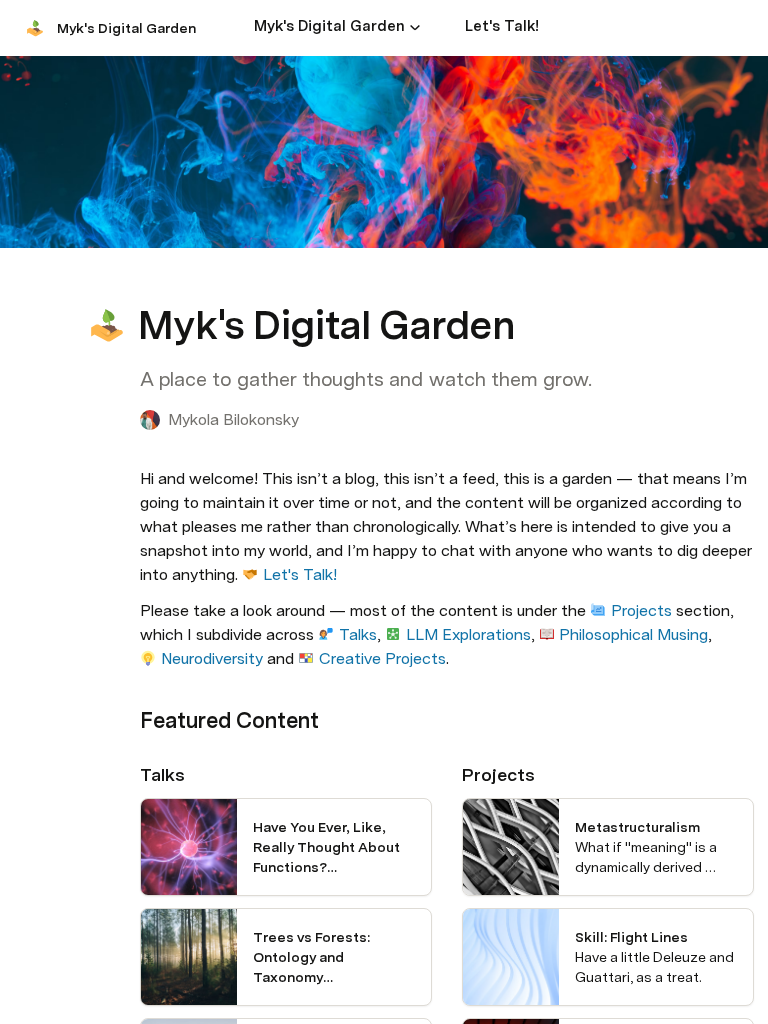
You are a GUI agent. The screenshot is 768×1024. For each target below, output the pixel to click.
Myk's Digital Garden (126, 28)
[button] (415, 27)
